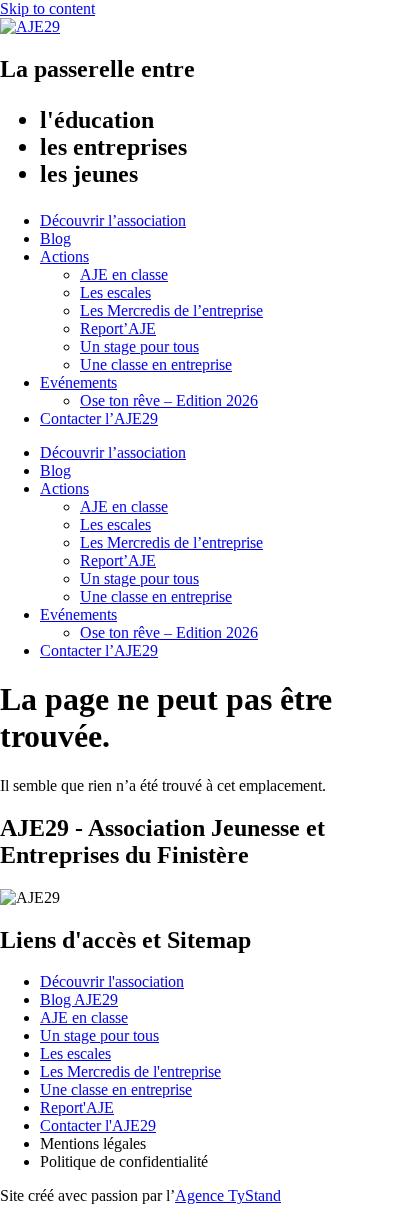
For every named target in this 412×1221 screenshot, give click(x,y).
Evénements (78, 382)
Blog (55, 238)
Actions (64, 256)
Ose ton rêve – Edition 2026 (169, 400)
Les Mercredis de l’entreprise (171, 310)
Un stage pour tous (139, 346)
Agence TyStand (228, 1195)
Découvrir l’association (113, 220)
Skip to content (47, 8)
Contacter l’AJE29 (99, 418)
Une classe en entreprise (156, 364)
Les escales (115, 292)
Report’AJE (118, 328)
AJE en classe (124, 274)
